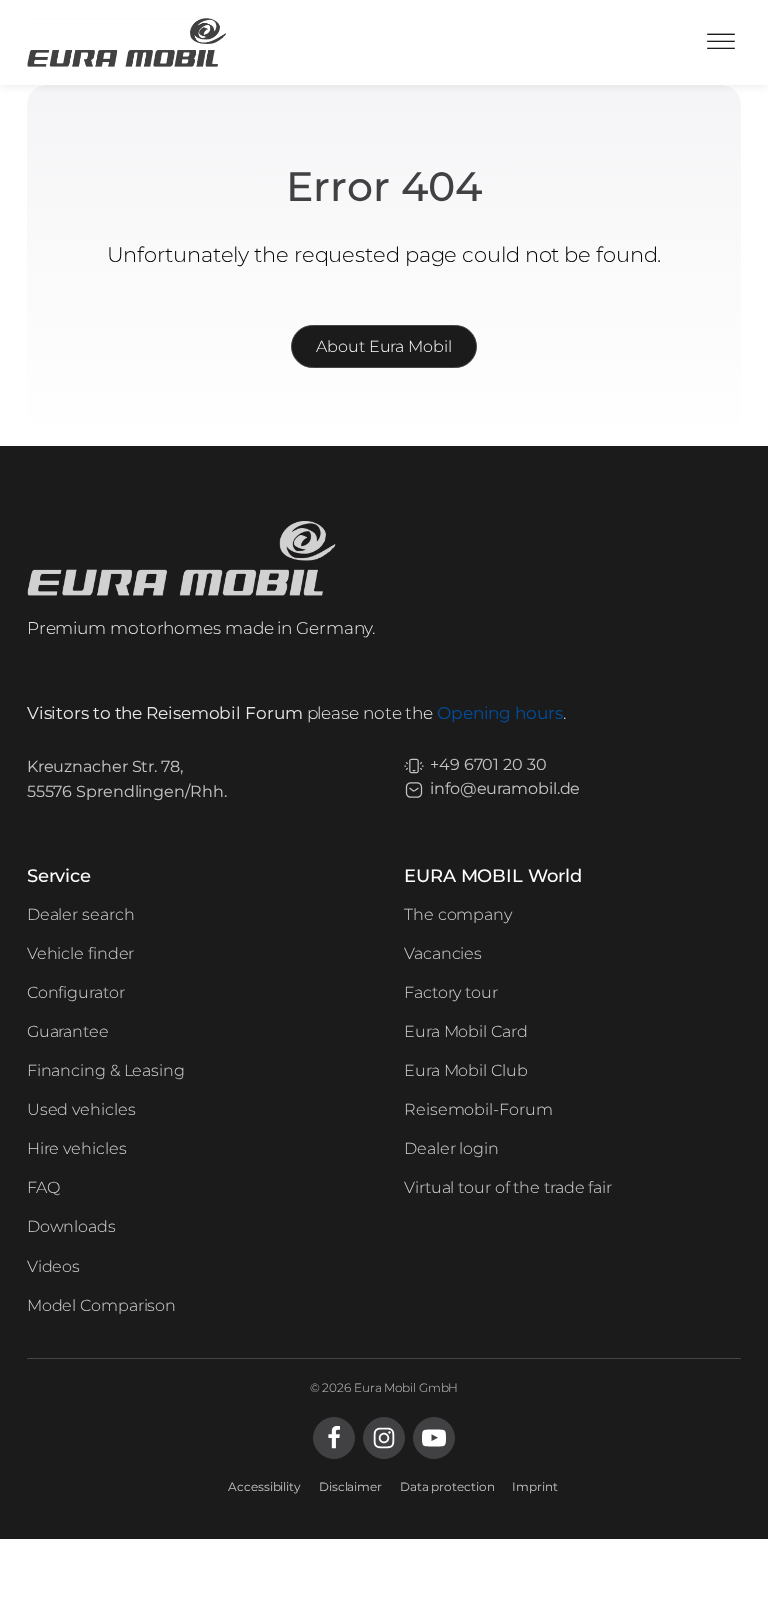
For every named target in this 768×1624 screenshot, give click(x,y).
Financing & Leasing (106, 1070)
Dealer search (81, 914)
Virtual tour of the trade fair (508, 1187)
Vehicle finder (81, 953)
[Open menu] (721, 42)
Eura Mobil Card (466, 1031)
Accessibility (264, 1486)
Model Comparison (101, 1305)
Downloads (71, 1226)
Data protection (447, 1486)
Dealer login (451, 1148)
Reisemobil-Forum (478, 1109)
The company (458, 914)
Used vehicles (81, 1109)
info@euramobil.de (505, 788)
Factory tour (451, 992)
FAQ (43, 1187)
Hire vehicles (77, 1148)
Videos (53, 1266)
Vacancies (443, 953)
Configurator (76, 992)
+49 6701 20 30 (488, 764)
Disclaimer (350, 1486)
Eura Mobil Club (466, 1070)
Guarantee (68, 1031)
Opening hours (500, 713)
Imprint (534, 1486)
